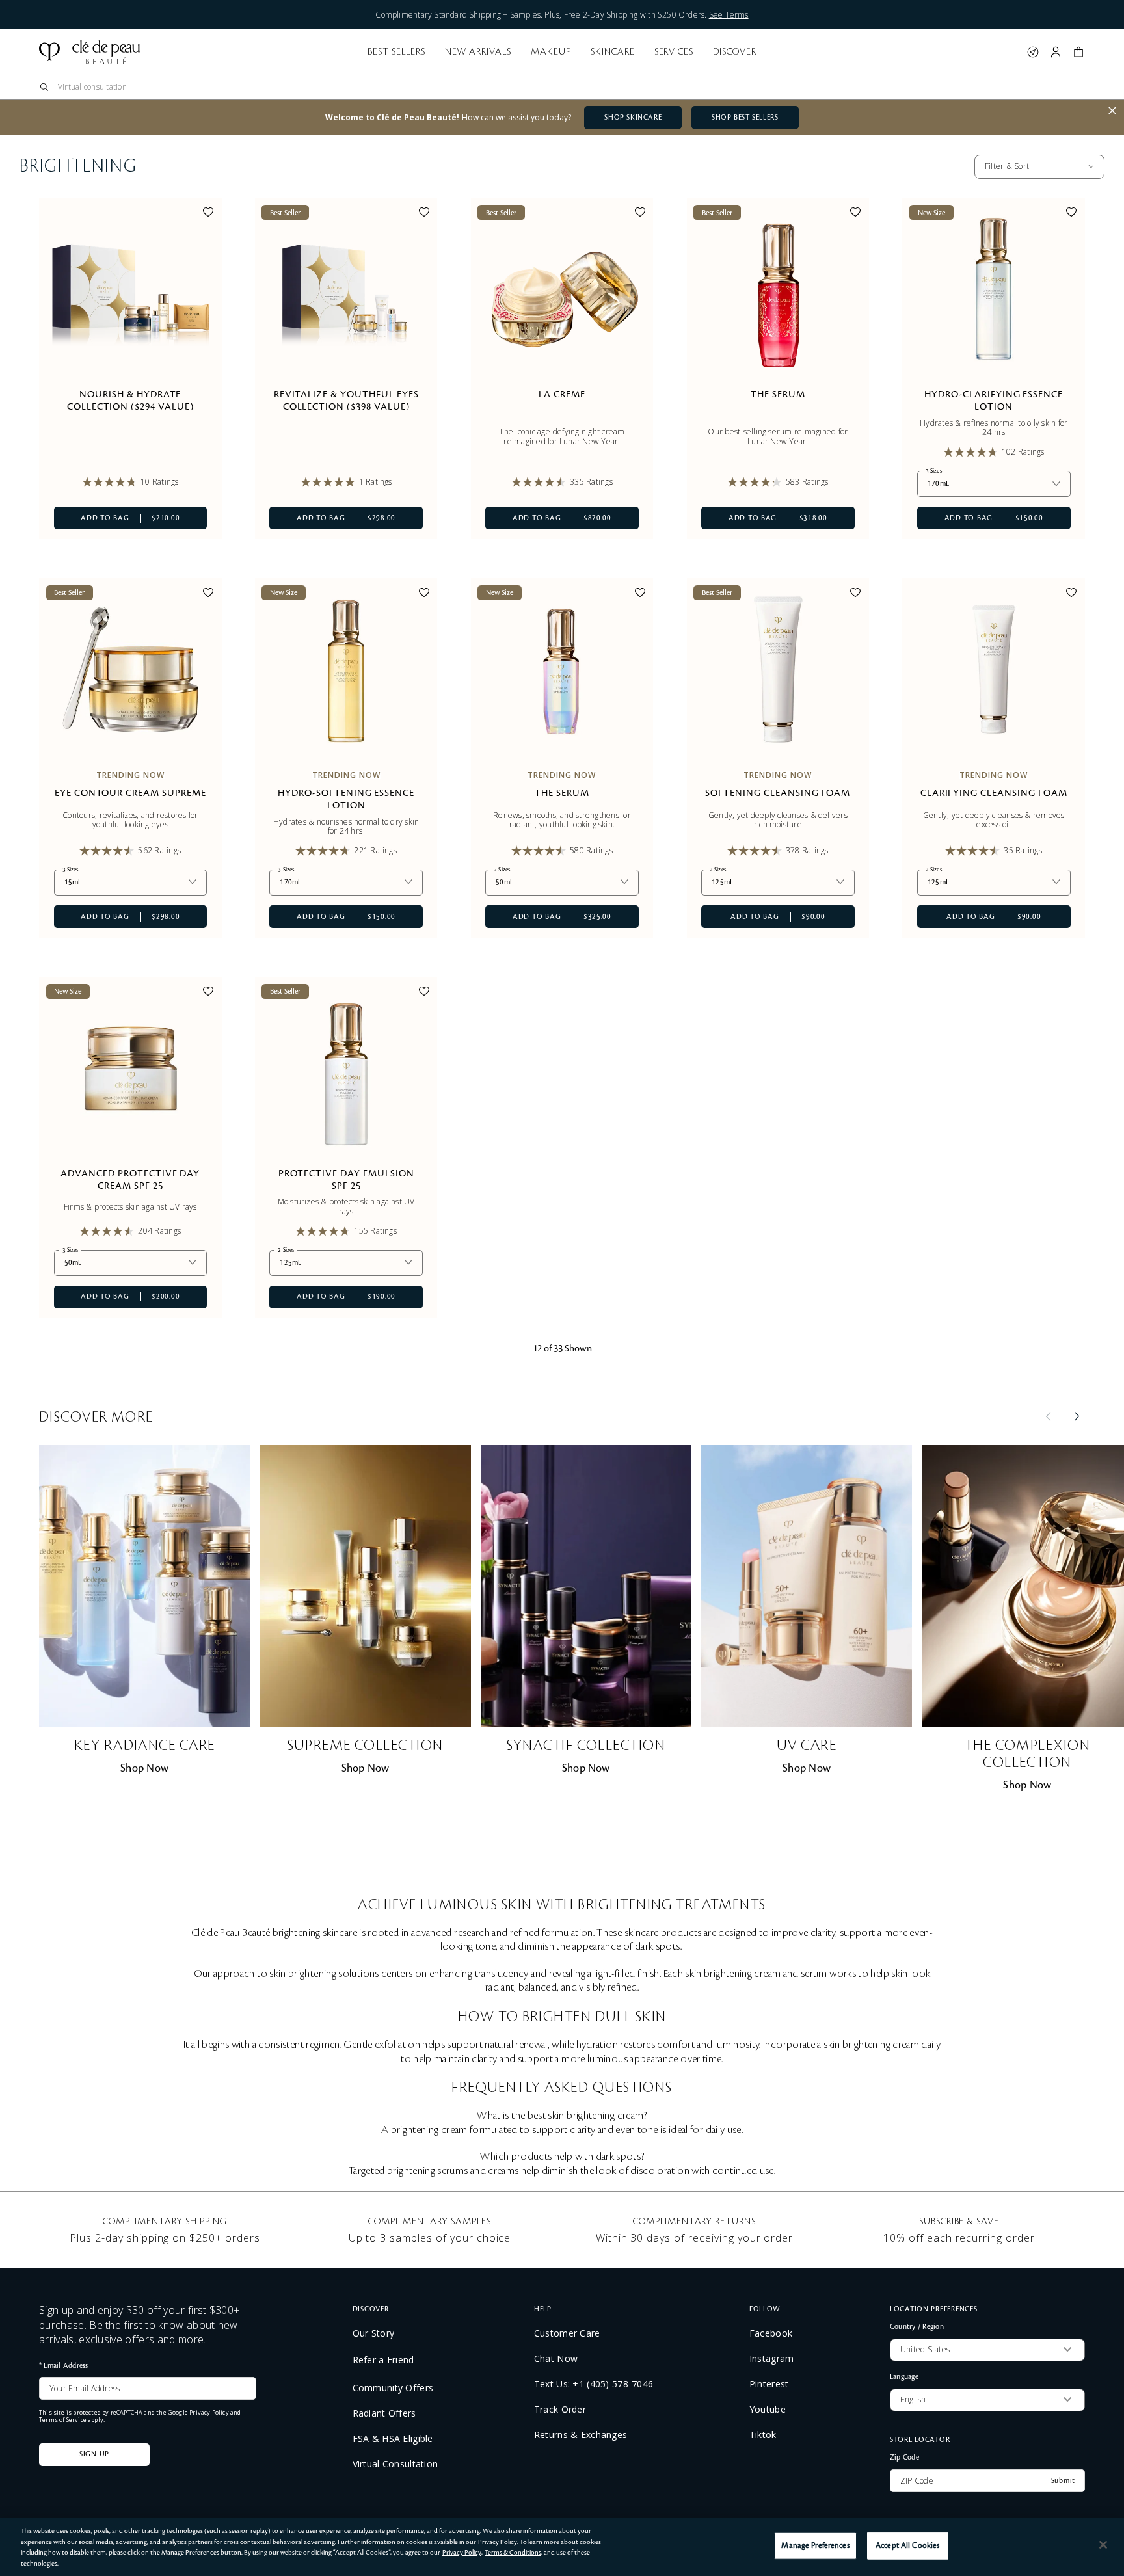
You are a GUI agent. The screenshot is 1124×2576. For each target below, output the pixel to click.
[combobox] (567, 87)
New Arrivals (478, 52)
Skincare (613, 52)
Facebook (771, 2333)
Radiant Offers (384, 2413)
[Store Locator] (1033, 52)
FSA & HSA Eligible (393, 2439)
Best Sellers (396, 52)
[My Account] (1056, 52)
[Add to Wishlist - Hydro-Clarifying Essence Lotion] (1071, 214)
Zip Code (904, 2457)
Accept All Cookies (907, 2546)
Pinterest (769, 2384)
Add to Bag (117, 518)
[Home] (89, 52)
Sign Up (94, 2454)
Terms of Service (63, 2420)
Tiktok (763, 2435)
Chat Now (556, 2359)
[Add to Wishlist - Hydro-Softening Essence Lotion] (424, 594)
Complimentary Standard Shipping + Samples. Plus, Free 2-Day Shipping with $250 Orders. (562, 15)
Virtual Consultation (395, 2464)
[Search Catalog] (44, 87)
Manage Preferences (815, 2546)
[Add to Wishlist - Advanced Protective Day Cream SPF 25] (208, 993)
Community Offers (393, 2388)
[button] (1078, 52)
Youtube (768, 2410)
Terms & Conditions (513, 2552)
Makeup (551, 52)
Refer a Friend (383, 2360)
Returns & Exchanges (581, 2435)
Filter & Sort (1007, 166)
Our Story (374, 2333)
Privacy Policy (209, 2412)
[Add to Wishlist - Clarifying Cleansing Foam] (1071, 594)
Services (674, 52)
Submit (1063, 2481)
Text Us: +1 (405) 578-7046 (594, 2384)
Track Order (560, 2410)
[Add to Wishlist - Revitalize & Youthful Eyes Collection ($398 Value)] (424, 214)
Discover (735, 52)
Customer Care (567, 2333)
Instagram (772, 2359)
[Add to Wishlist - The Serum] (855, 214)
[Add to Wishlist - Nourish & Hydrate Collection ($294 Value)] (208, 214)
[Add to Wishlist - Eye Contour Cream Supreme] (208, 594)
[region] (562, 2547)
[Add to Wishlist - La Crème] (640, 214)
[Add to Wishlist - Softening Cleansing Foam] (855, 594)
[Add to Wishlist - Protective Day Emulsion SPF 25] (424, 993)
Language (904, 2377)
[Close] (1103, 2545)
